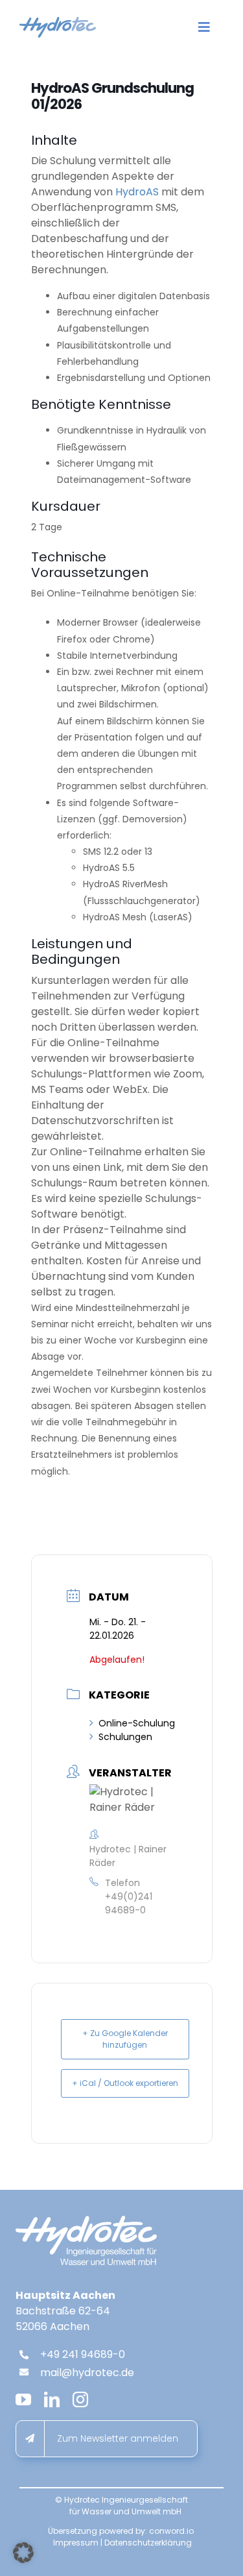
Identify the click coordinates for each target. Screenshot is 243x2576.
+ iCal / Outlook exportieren (125, 2083)
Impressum (76, 2543)
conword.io (171, 2531)
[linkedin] (52, 2399)
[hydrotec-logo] (58, 22)
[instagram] (80, 2399)
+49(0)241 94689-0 (129, 1903)
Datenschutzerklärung (148, 2543)
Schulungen (125, 1737)
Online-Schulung (137, 1723)
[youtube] (23, 2399)
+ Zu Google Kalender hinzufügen (125, 2039)
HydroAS (137, 192)
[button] (23, 2553)
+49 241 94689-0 (83, 2354)
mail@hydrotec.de (87, 2373)
